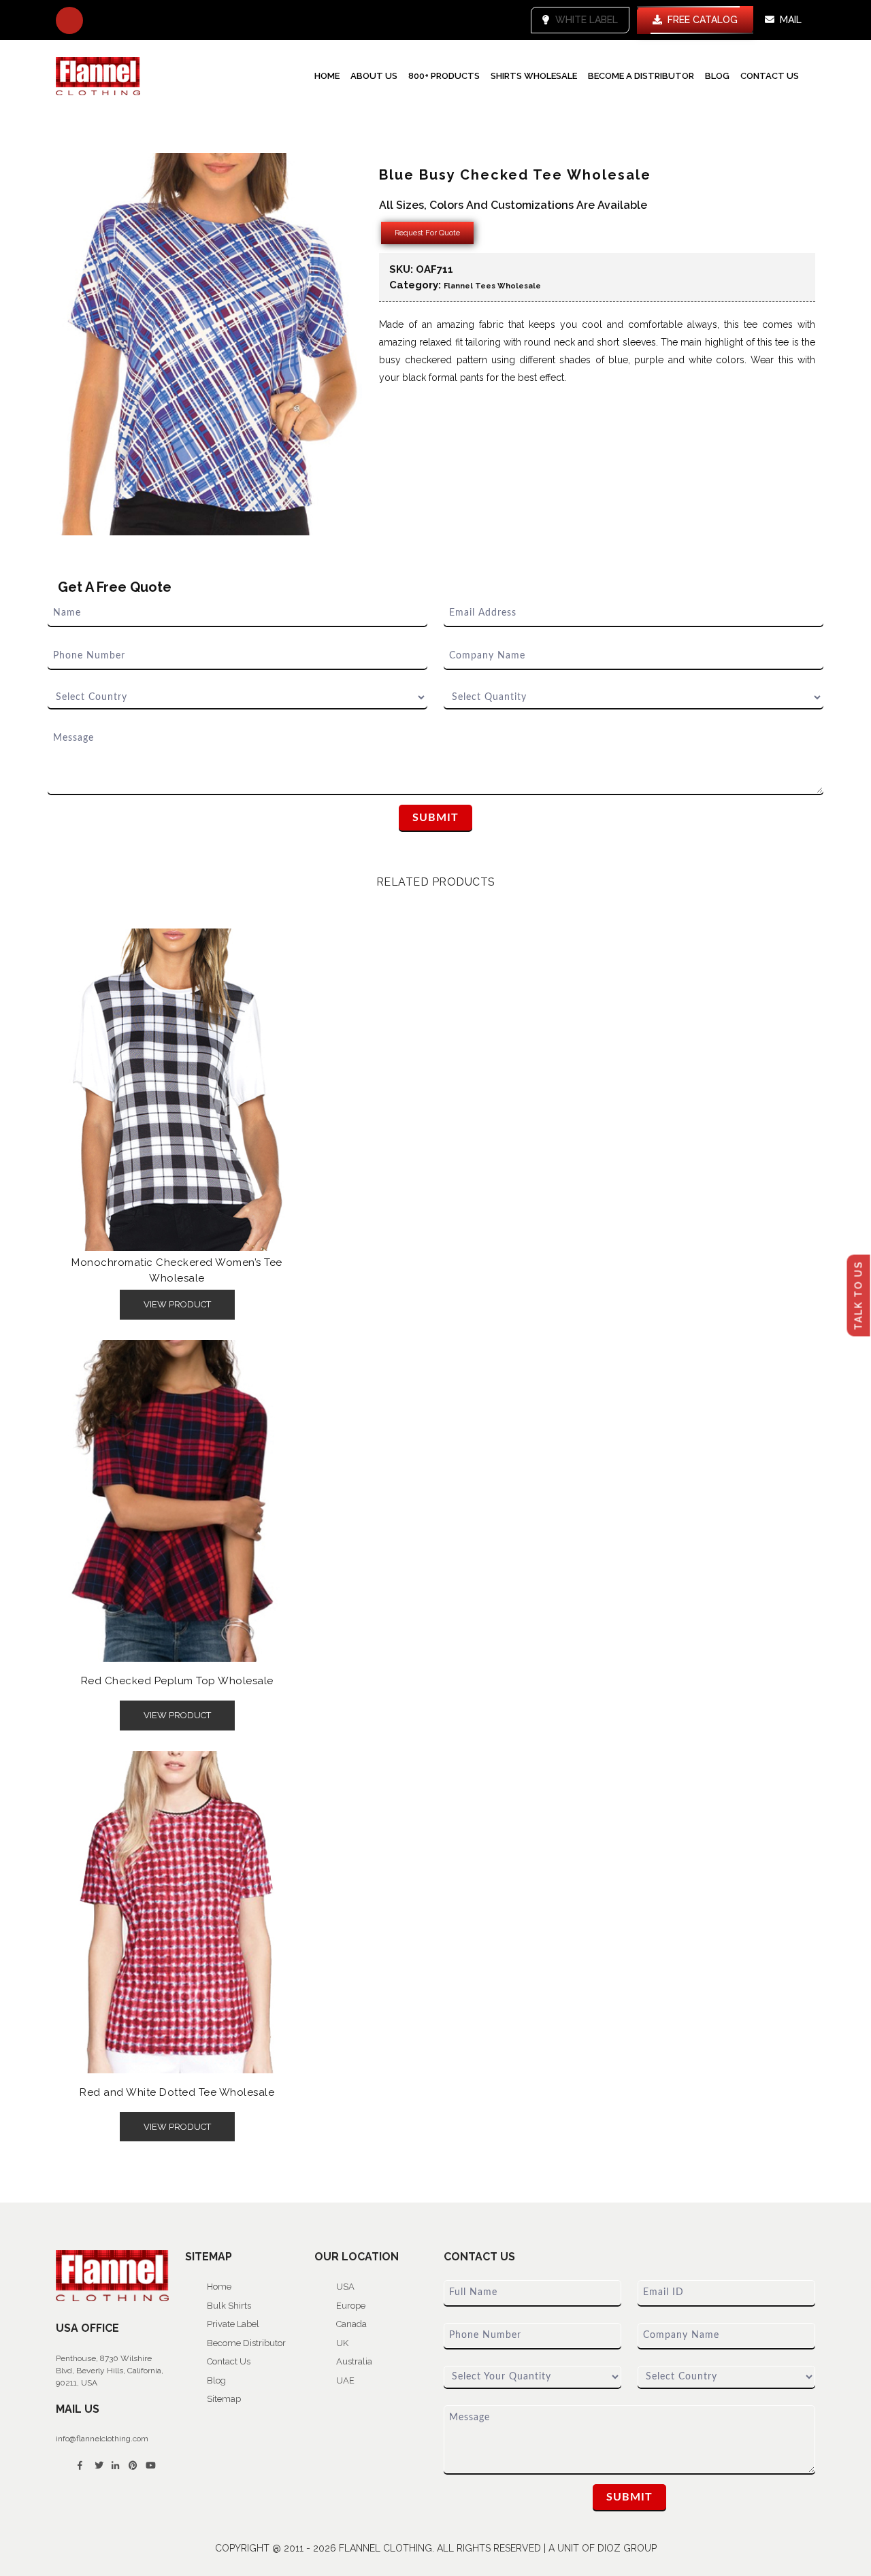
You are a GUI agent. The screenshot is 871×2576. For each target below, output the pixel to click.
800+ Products (444, 76)
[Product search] (69, 20)
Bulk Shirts (229, 2306)
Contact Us (770, 76)
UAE (345, 2380)
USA (345, 2287)
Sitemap (224, 2399)
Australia (354, 2361)
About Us (374, 76)
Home (327, 76)
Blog (717, 76)
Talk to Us (859, 1295)
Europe (351, 2306)
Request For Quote (427, 233)
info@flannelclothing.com (102, 2439)
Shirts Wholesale (534, 76)
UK (342, 2343)
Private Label (233, 2324)
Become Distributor (246, 2343)
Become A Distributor (641, 76)
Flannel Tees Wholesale (492, 286)
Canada (351, 2324)
